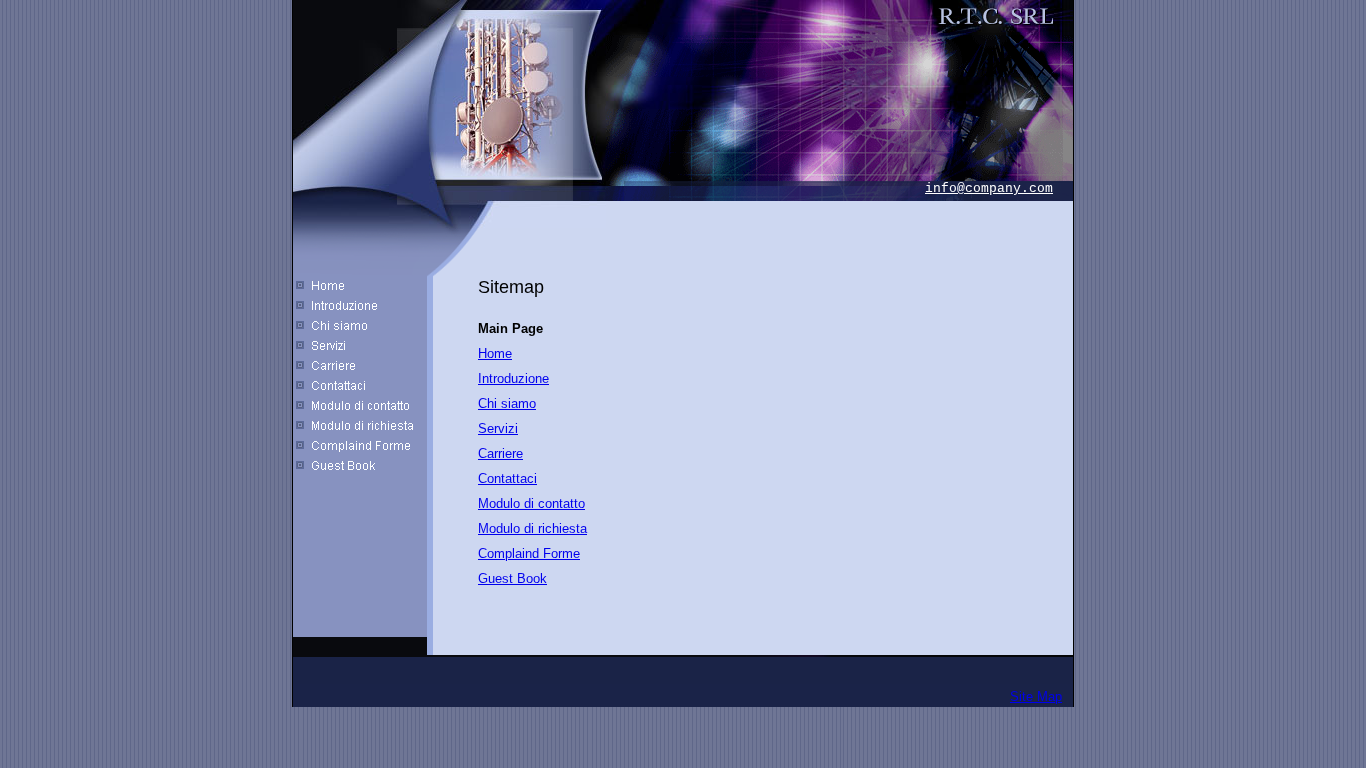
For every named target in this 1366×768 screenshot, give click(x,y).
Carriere (500, 453)
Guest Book (512, 578)
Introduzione (513, 378)
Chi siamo (507, 403)
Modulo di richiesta (532, 528)
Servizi (498, 428)
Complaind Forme (529, 553)
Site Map (1036, 696)
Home (495, 353)
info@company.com (989, 188)
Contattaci (507, 478)
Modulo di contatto (531, 503)
